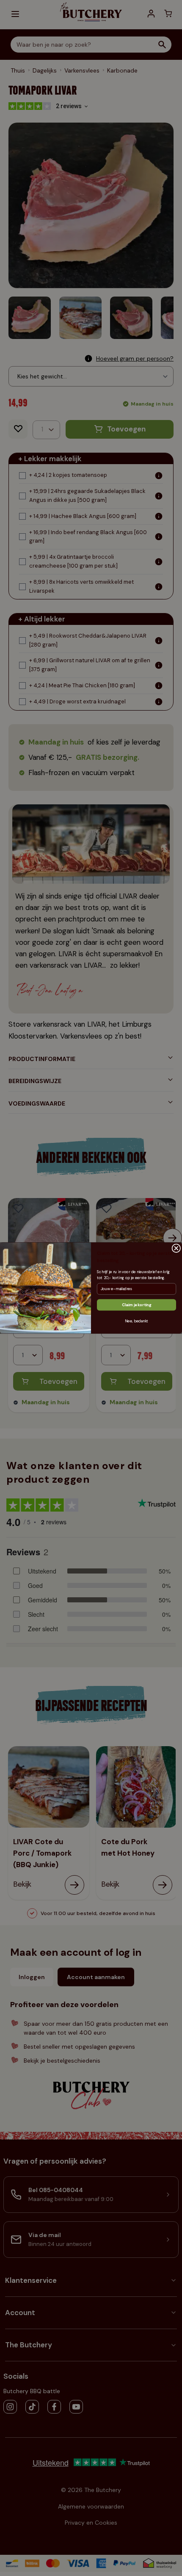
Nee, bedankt (136, 1321)
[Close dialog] (176, 1248)
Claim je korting (136, 1305)
